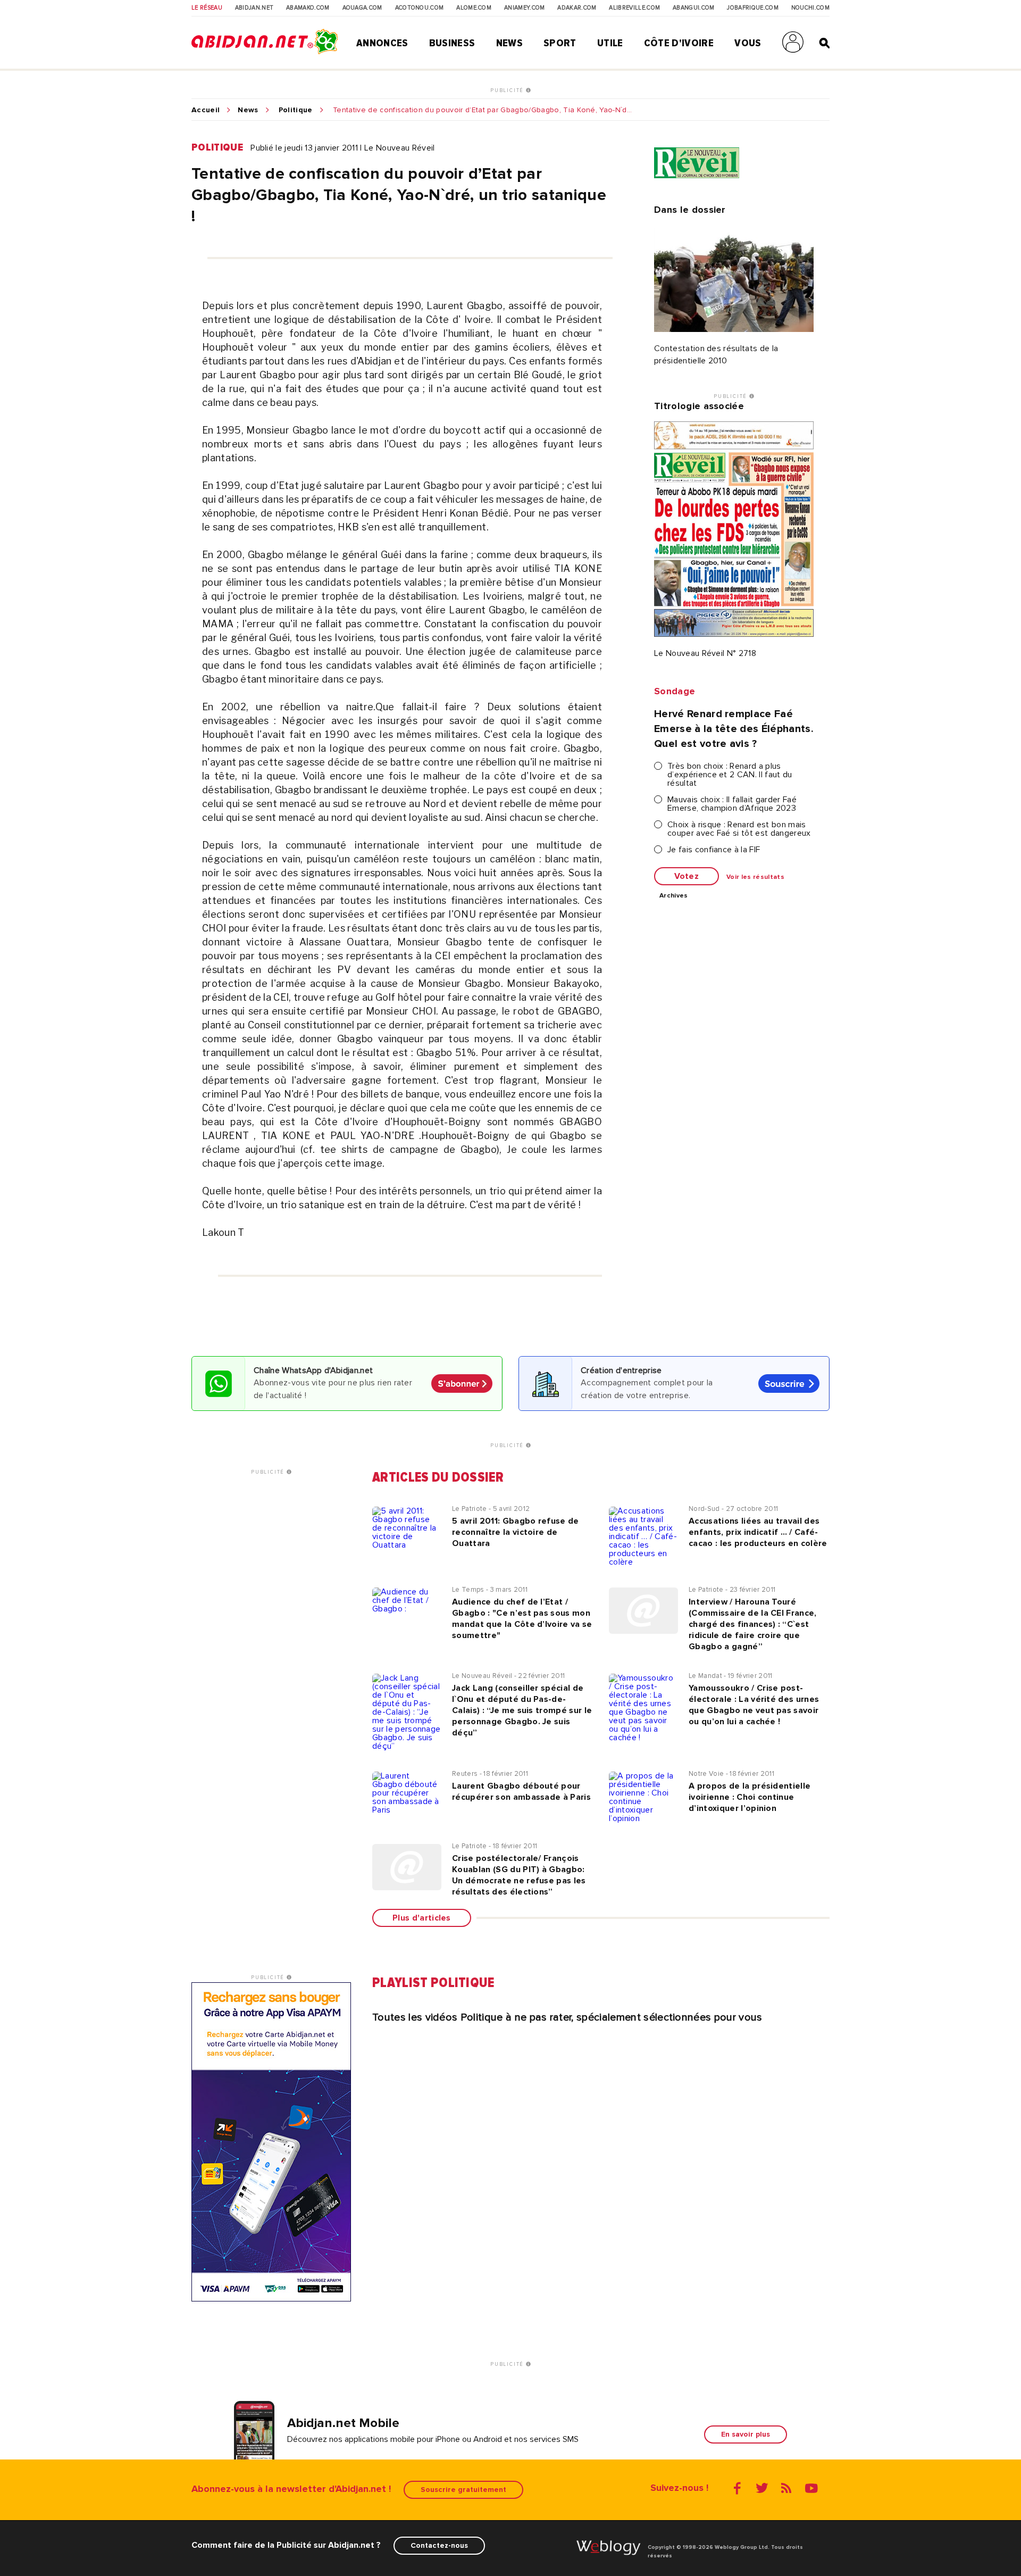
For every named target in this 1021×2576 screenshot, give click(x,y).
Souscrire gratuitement (463, 2490)
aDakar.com (577, 8)
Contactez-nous (439, 2545)
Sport (560, 43)
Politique (296, 110)
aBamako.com (308, 8)
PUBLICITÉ (508, 90)
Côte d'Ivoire (679, 43)
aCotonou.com (420, 8)
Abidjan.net (254, 8)
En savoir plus (746, 2434)
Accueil (206, 110)
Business (452, 43)
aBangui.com (694, 8)
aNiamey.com (525, 8)
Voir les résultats (755, 877)
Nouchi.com (810, 8)
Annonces (382, 43)
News (509, 43)
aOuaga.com (362, 8)
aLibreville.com (634, 8)
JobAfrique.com (752, 8)
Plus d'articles (422, 1918)
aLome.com (474, 8)
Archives (674, 896)
